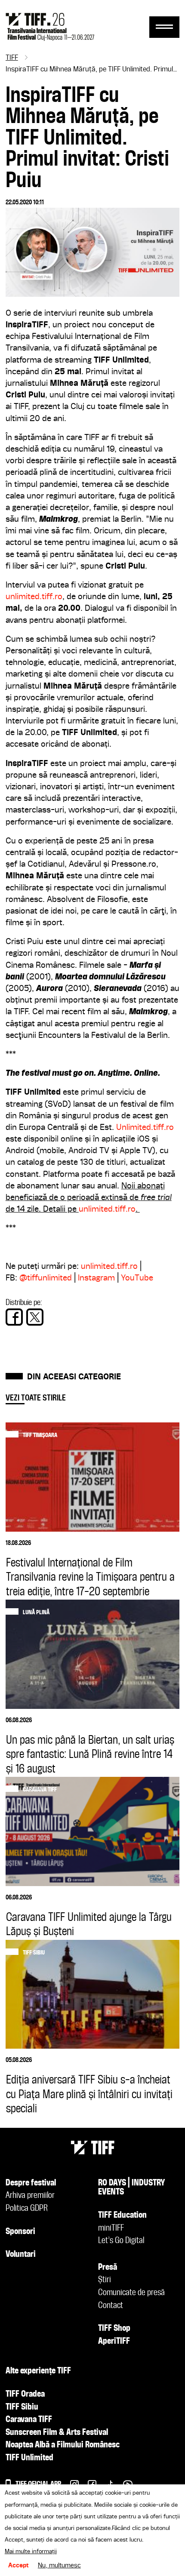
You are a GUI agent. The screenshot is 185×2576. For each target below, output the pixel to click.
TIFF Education (122, 2216)
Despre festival (31, 2183)
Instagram (96, 1278)
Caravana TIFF (29, 2420)
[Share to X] (35, 1317)
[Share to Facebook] (14, 1317)
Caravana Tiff (40, 1790)
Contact (111, 2306)
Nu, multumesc (59, 2566)
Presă (108, 2268)
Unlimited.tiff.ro (145, 1128)
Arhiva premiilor (30, 2196)
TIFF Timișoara (40, 1435)
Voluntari (21, 2255)
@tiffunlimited (46, 1278)
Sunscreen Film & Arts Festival (57, 2433)
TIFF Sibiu (34, 1953)
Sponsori (20, 2232)
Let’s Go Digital (121, 2241)
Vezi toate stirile (36, 1398)
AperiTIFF (114, 2342)
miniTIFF (111, 2228)
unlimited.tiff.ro (34, 597)
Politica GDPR (27, 2209)
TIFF (12, 58)
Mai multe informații (31, 2551)
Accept (18, 2566)
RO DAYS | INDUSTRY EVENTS (132, 2188)
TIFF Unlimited (29, 2458)
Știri (105, 2280)
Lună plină (36, 1613)
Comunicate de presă (131, 2293)
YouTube (137, 1278)
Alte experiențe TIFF (38, 2371)
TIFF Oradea (25, 2394)
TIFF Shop (114, 2329)
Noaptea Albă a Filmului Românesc (63, 2445)
